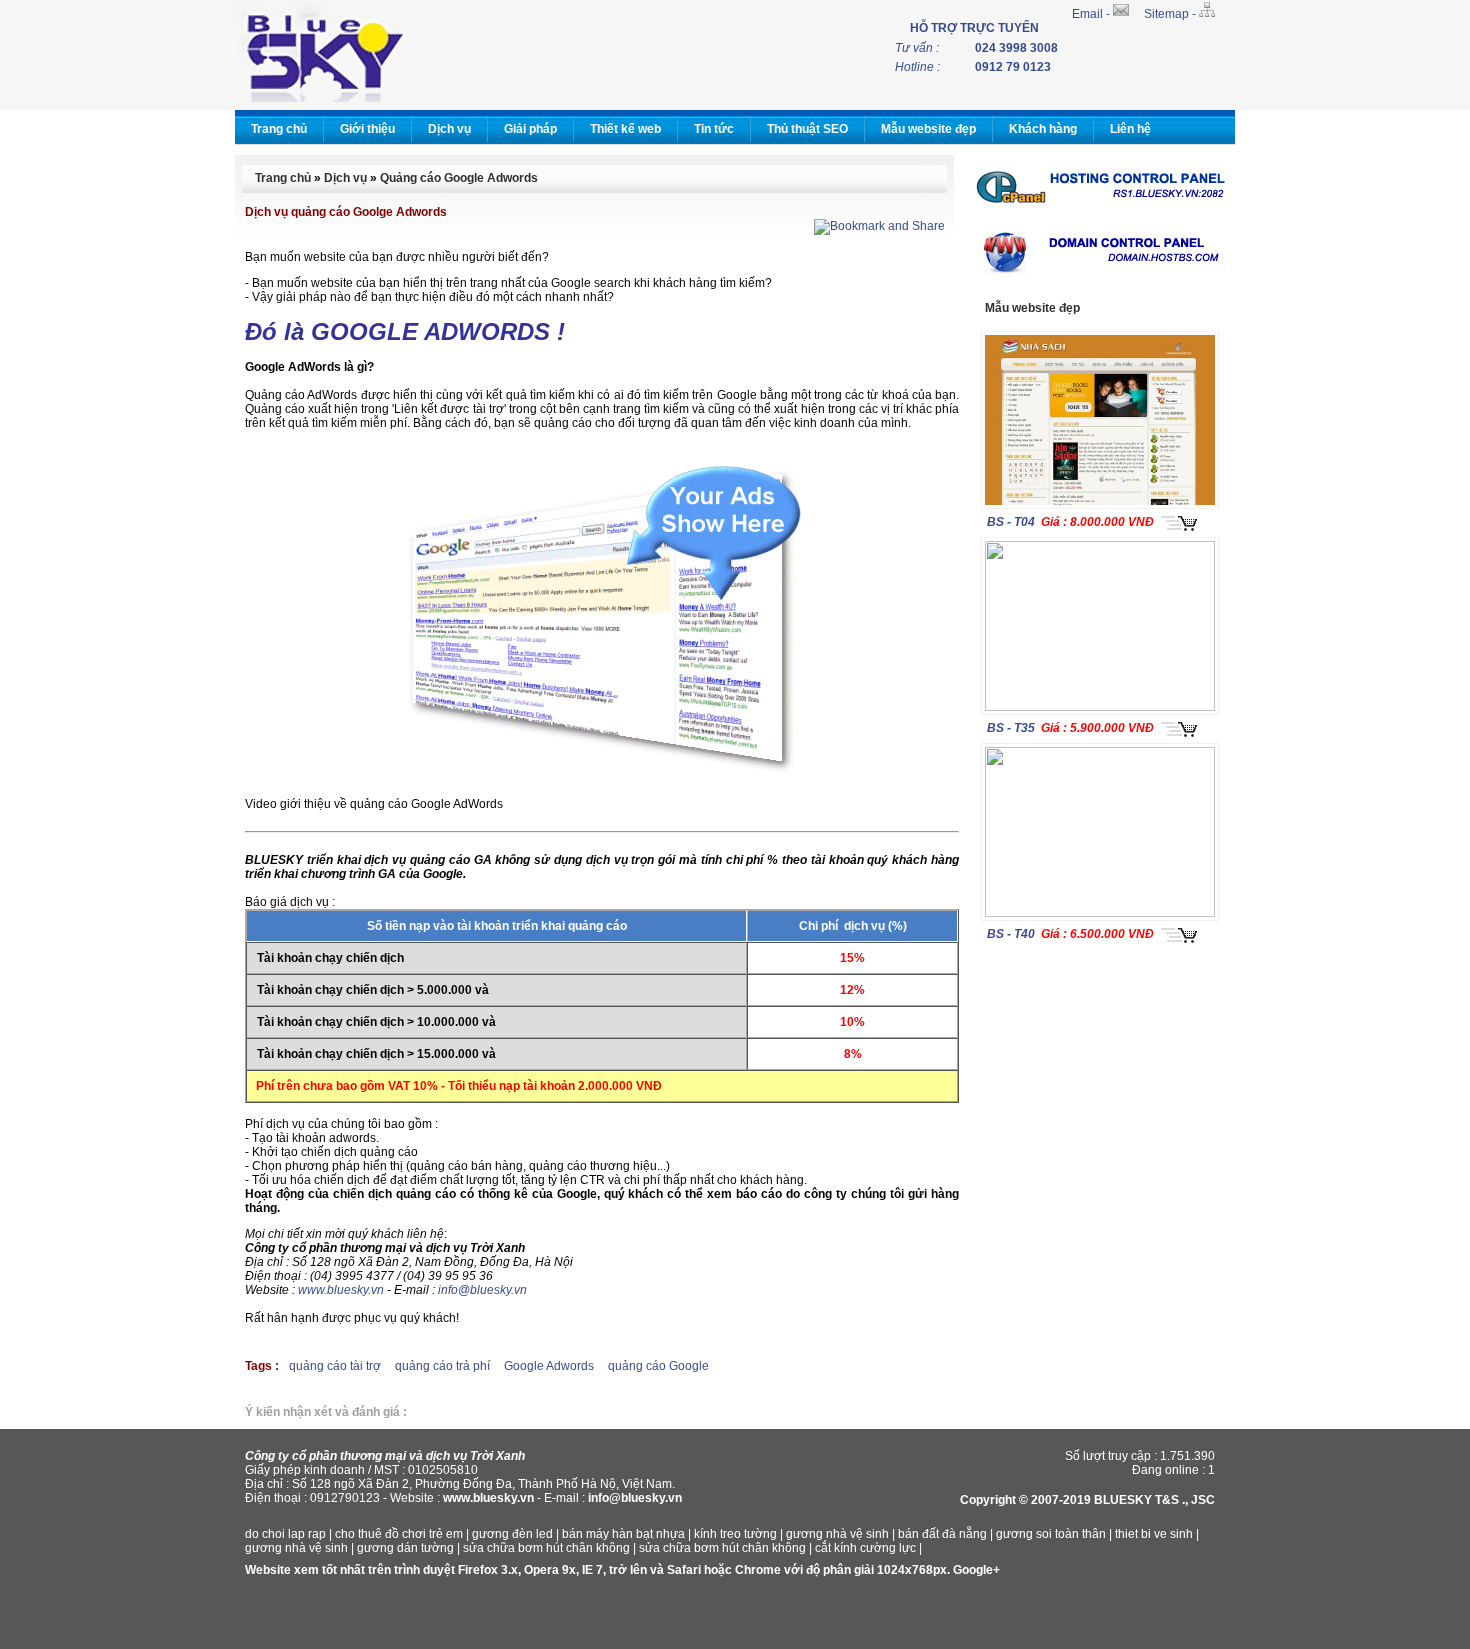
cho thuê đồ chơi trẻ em (399, 1534)
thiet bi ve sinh (1154, 1534)
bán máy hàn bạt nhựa (623, 1534)
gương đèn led (512, 1534)
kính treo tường (735, 1534)
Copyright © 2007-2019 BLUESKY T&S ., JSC (1087, 1500)
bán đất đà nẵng (942, 1534)
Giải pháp (530, 129)
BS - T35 (1011, 728)
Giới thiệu (367, 129)
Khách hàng (1043, 129)
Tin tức (714, 129)
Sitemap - (1171, 14)
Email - (1092, 14)
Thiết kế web (625, 129)
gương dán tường (405, 1548)
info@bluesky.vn (482, 1290)
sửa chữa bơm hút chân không (546, 1548)
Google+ (976, 1570)
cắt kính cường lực (865, 1548)
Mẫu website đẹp (928, 129)
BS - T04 (1011, 522)
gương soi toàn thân (1051, 1534)
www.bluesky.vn (341, 1290)
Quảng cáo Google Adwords (459, 178)
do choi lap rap (285, 1534)
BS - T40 (1011, 934)
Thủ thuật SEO (807, 129)
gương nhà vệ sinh (837, 1534)
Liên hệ (1130, 129)
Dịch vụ (449, 129)
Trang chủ (279, 129)
